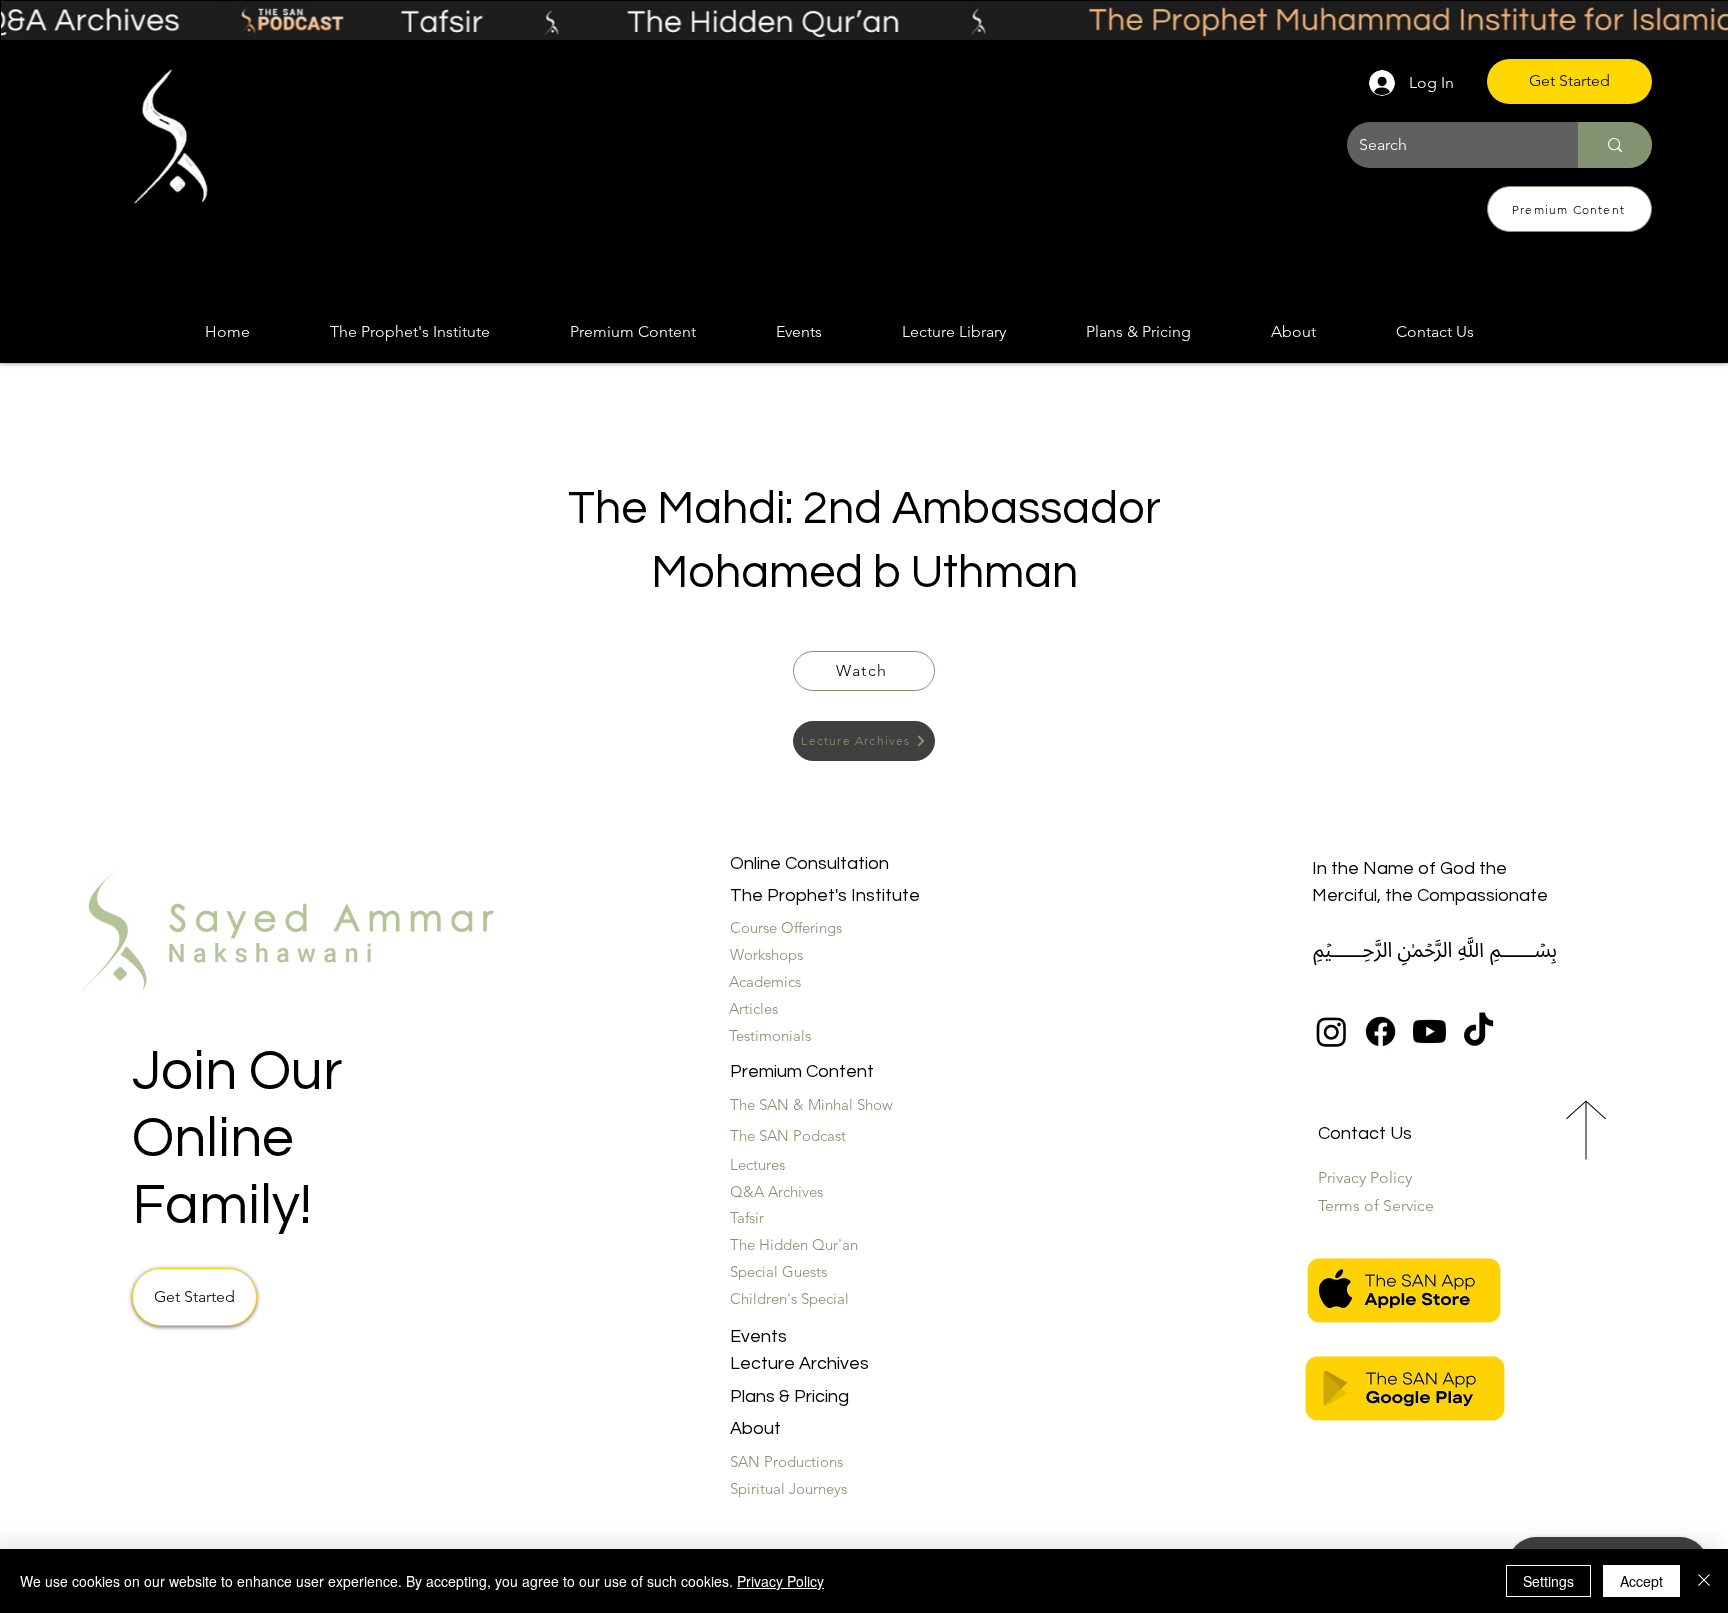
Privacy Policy (780, 1581)
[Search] (1615, 145)
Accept (1641, 1581)
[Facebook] (1380, 1031)
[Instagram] (1331, 1031)
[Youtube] (1429, 1031)
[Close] (1704, 1581)
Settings (1548, 1581)
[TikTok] (1478, 1031)
